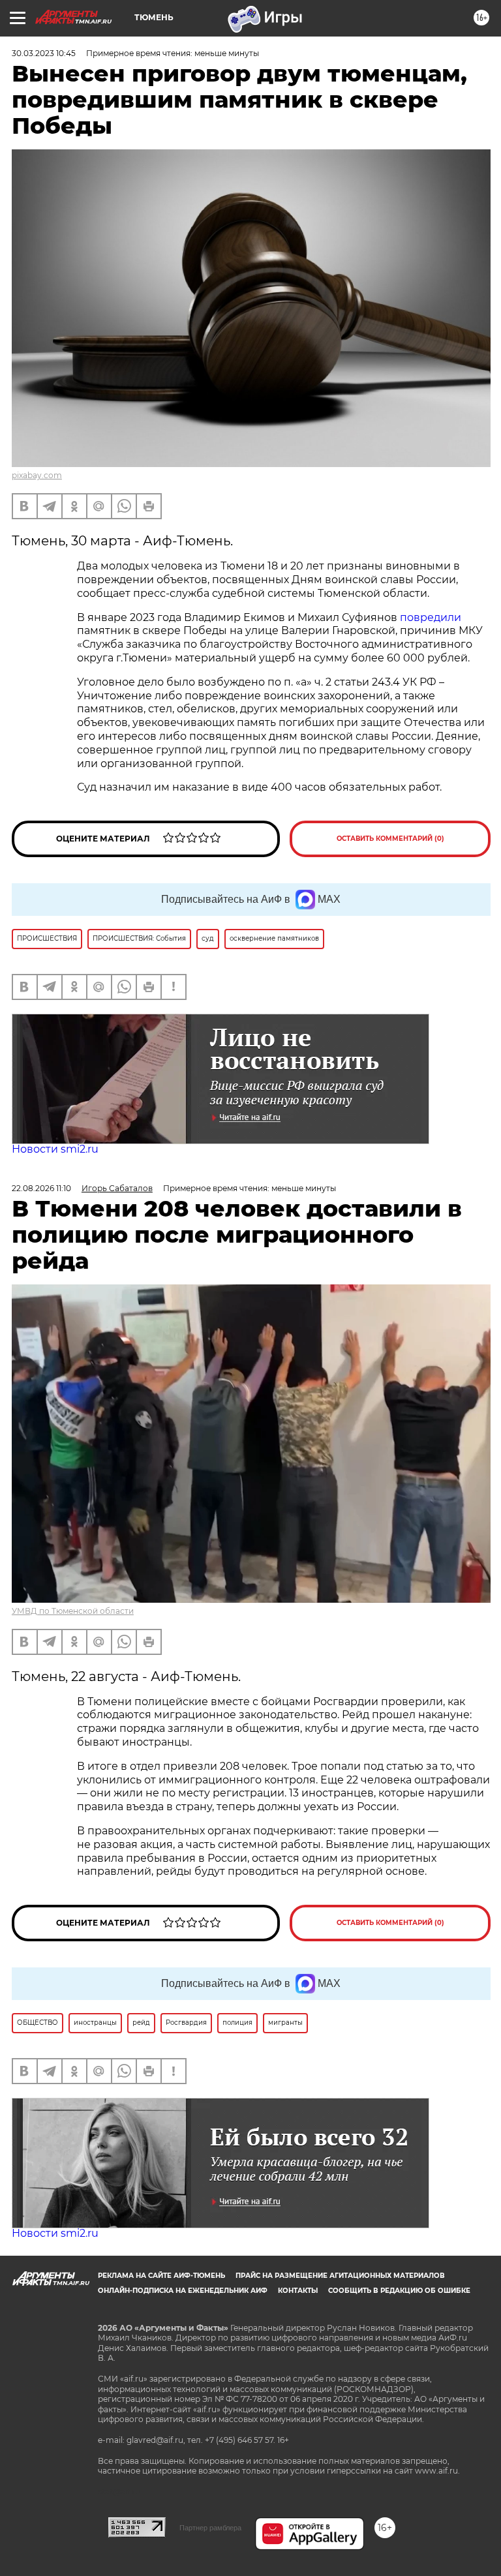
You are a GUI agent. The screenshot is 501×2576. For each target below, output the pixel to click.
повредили (431, 617)
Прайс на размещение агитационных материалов (340, 2276)
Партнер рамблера (210, 2528)
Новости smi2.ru (55, 1149)
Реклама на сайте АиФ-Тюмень (161, 2276)
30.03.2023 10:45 (44, 53)
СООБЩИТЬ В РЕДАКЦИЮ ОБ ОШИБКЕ (399, 2291)
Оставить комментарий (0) (390, 839)
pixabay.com (37, 475)
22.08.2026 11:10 (41, 1188)
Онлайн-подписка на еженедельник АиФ (183, 2291)
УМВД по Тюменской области (73, 1611)
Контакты (298, 2291)
